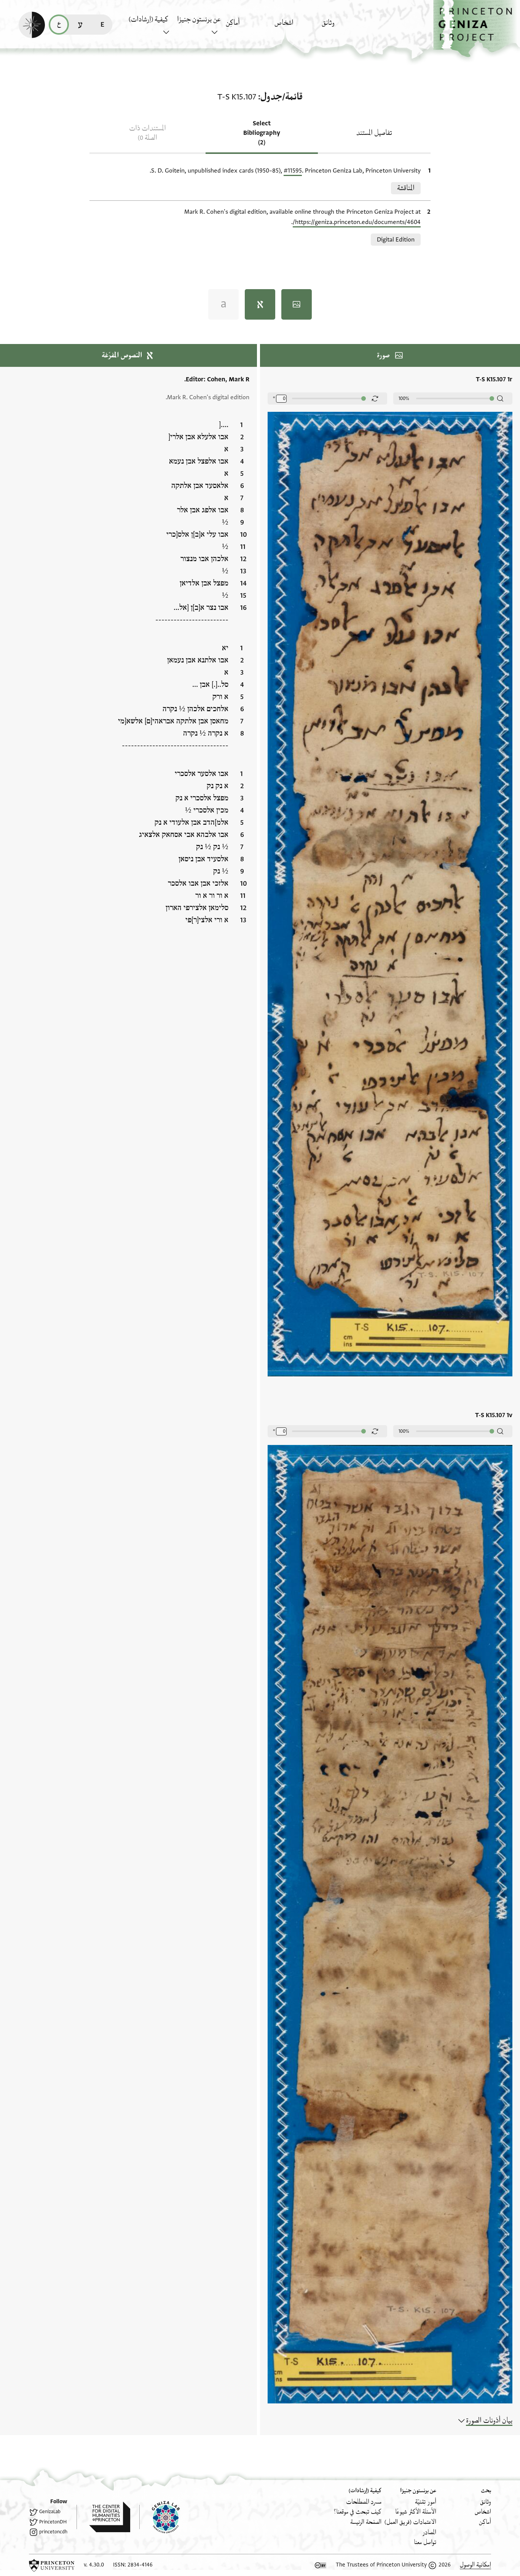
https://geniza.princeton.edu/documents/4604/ (357, 222)
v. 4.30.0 (94, 2565)
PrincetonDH (53, 2522)
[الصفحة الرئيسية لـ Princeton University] (52, 2565)
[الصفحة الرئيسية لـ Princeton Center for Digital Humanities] (103, 2517)
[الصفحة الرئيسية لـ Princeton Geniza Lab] (160, 2517)
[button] (477, 29)
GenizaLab (50, 2512)
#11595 (293, 171)
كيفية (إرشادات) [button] (148, 19)
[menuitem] (344, 26)
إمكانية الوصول (475, 2565)
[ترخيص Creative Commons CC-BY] (321, 2565)
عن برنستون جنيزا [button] (199, 19)
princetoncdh (53, 2532)
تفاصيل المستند (374, 133)
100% (404, 398)
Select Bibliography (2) (262, 133)
